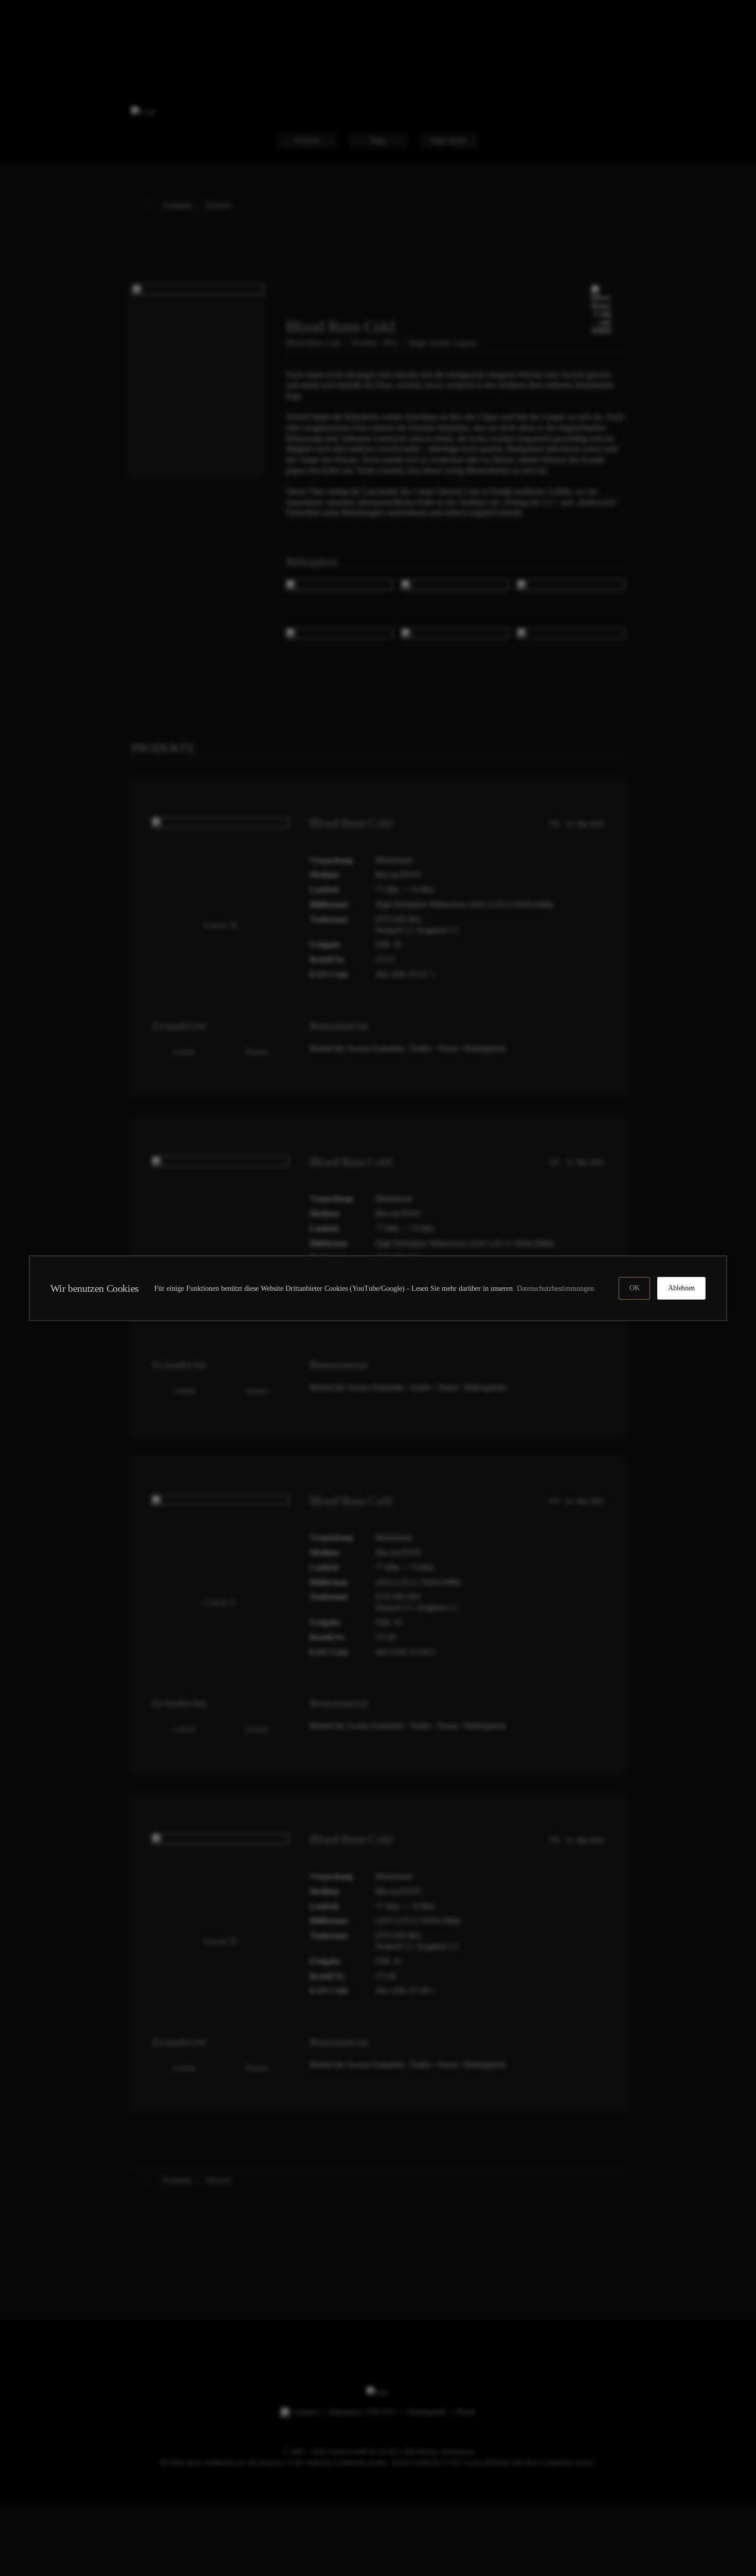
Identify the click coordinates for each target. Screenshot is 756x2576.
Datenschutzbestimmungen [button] (557, 1288)
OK (634, 1288)
